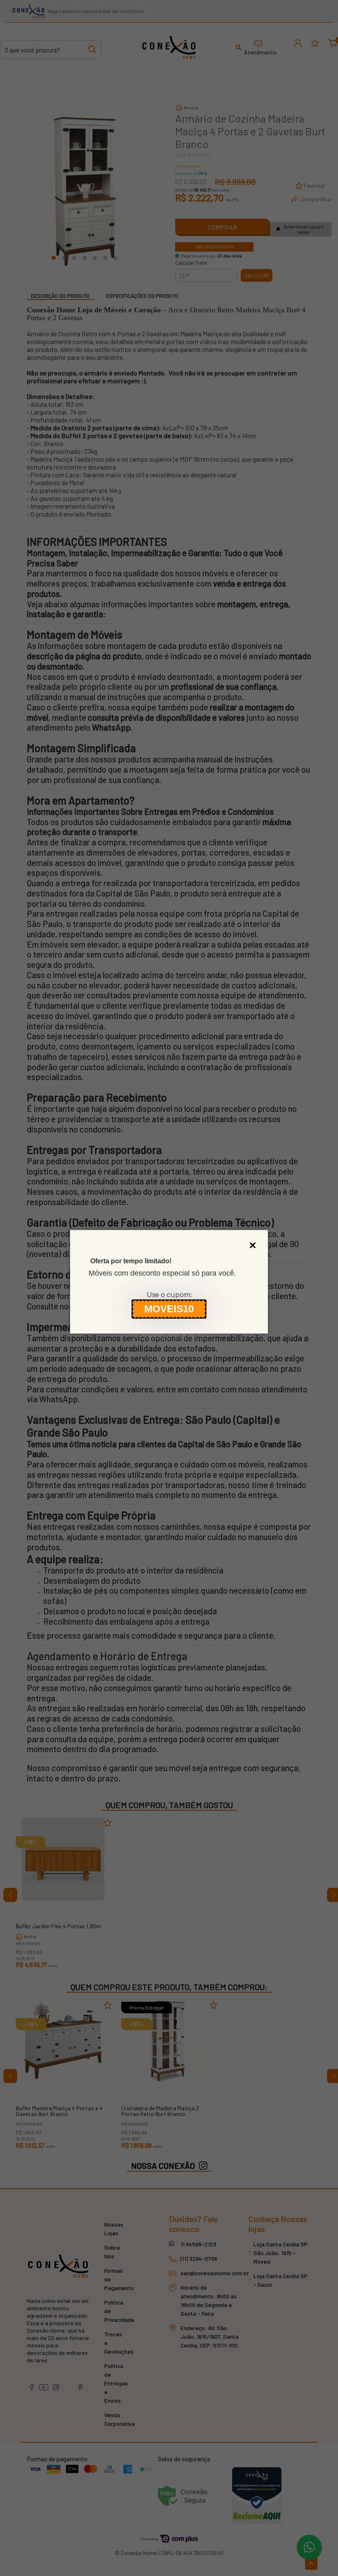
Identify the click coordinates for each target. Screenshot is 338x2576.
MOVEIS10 (169, 1309)
